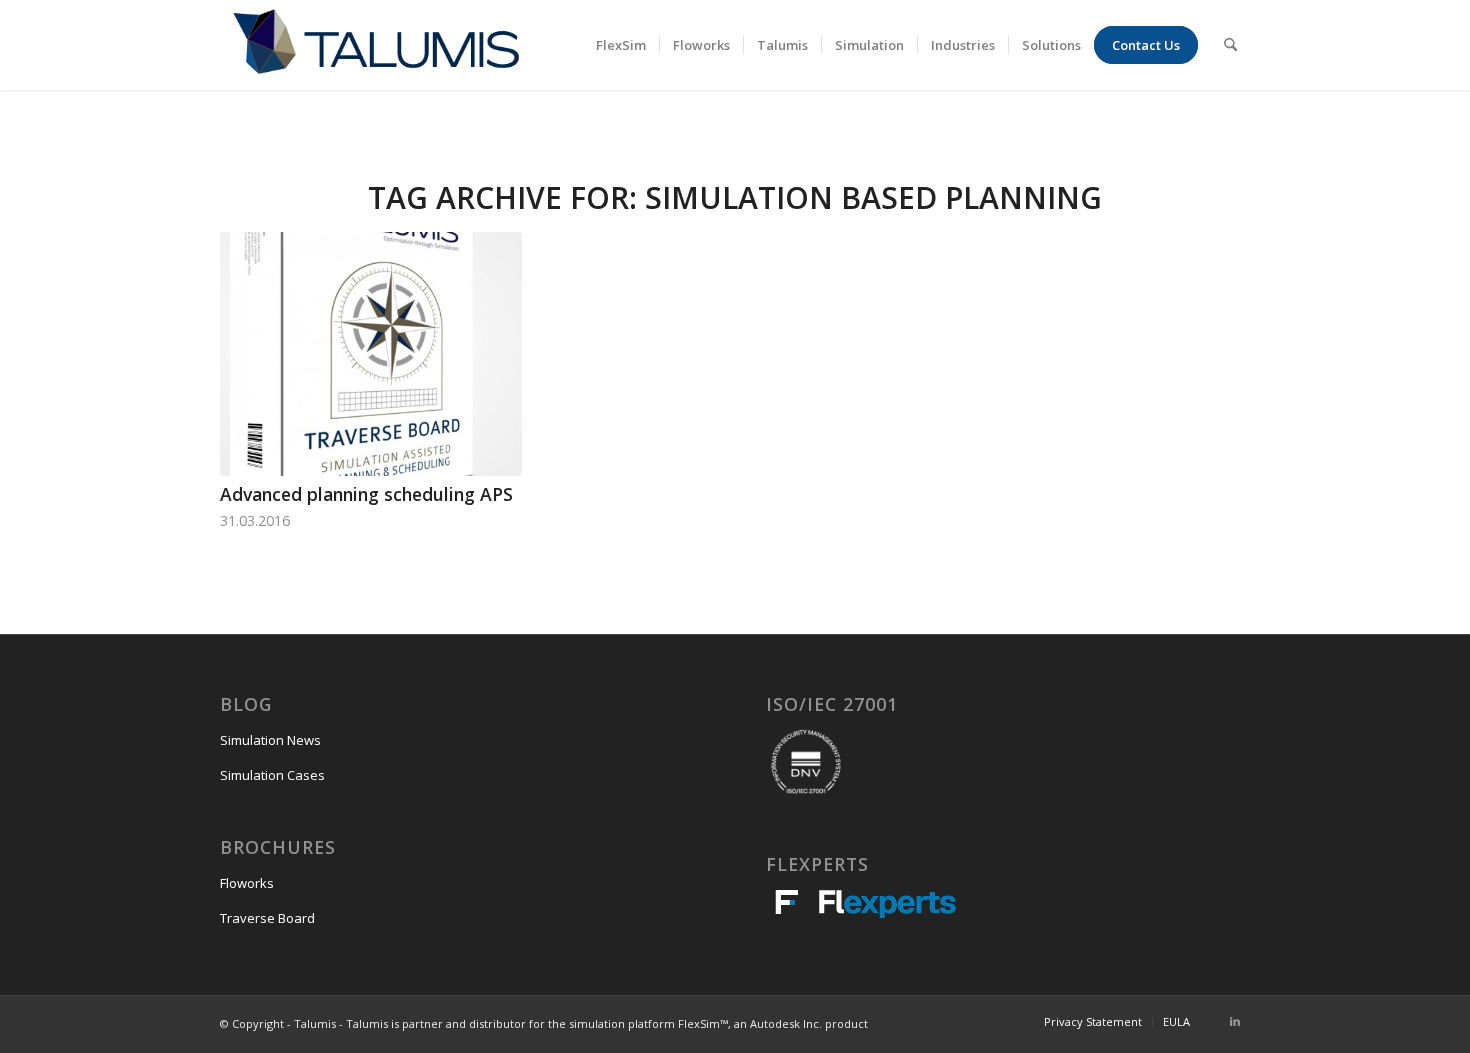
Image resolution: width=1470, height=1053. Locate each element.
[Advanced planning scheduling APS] (371, 354)
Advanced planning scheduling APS (366, 494)
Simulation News (270, 740)
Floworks (247, 883)
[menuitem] (621, 45)
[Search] (1230, 45)
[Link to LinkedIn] (1235, 1021)
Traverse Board (267, 918)
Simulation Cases (272, 775)
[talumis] (375, 45)
